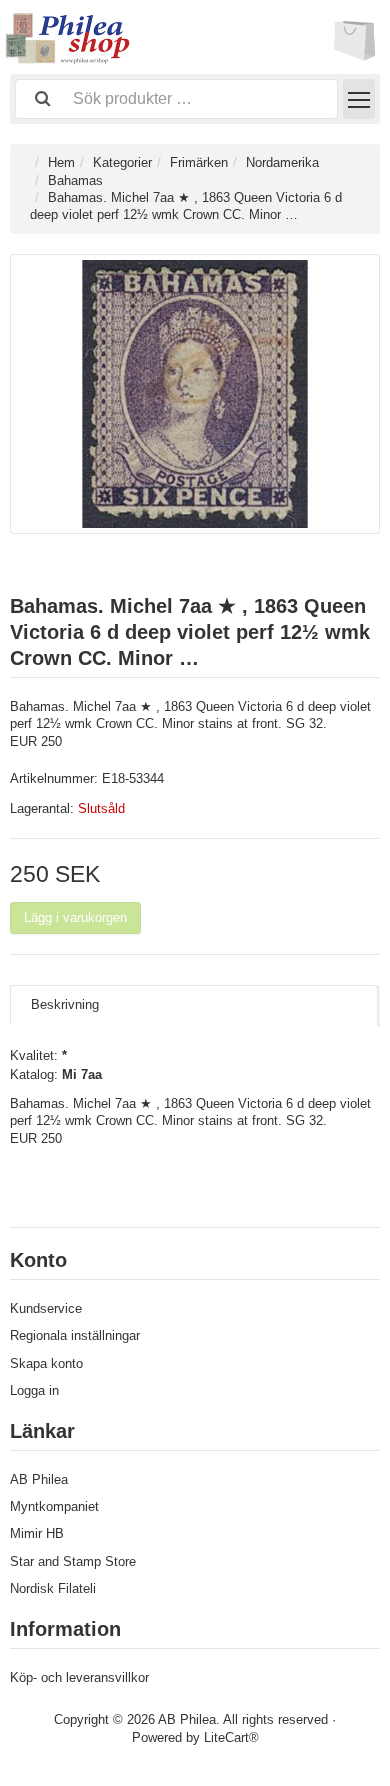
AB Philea (39, 1479)
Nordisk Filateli (53, 1588)
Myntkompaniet (54, 1506)
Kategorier (122, 162)
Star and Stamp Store (73, 1561)
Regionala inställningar (75, 1335)
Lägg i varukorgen (75, 917)
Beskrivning (65, 1004)
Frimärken (199, 162)
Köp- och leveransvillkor (79, 1677)
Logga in (34, 1390)
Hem (61, 162)
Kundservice (46, 1308)
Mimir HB (37, 1533)
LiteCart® (231, 1737)
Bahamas (75, 180)
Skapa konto (46, 1363)
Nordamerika (282, 162)
